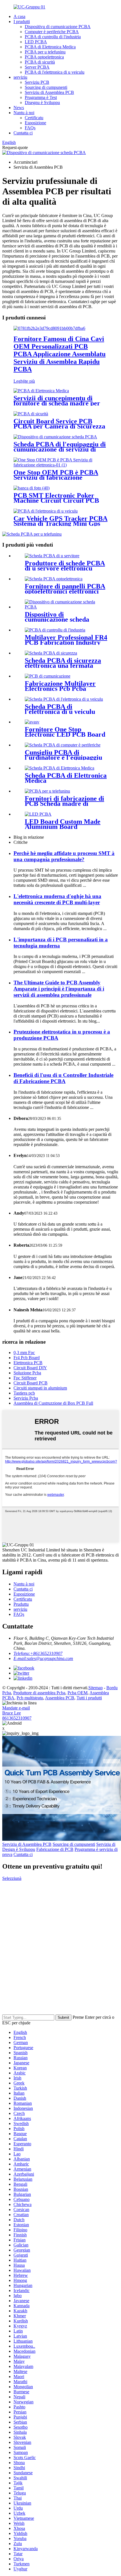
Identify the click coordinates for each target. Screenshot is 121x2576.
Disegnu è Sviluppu (42, 102)
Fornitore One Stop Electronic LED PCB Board (65, 732)
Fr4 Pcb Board (27, 1358)
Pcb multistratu (30, 1698)
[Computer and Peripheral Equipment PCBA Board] (63, 745)
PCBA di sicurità (40, 62)
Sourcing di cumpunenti (46, 87)
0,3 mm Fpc (24, 1353)
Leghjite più (24, 381)
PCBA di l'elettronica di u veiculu (55, 72)
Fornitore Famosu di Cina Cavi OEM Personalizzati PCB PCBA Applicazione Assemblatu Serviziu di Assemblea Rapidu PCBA (60, 354)
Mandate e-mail (16, 1708)
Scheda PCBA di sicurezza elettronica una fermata (63, 663)
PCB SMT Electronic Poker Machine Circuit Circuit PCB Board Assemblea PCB (56, 500)
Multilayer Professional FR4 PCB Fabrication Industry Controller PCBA (66, 642)
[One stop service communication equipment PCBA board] (55, 437)
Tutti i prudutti (89, 1698)
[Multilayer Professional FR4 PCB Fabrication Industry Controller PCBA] (55, 630)
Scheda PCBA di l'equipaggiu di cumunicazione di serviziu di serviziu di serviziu (60, 449)
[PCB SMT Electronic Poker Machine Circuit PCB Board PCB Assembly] (32, 488)
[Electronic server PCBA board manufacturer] (52, 556)
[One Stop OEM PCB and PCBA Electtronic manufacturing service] (60, 465)
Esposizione (35, 123)
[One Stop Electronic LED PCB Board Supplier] (32, 722)
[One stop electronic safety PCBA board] (51, 653)
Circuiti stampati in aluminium (40, 1388)
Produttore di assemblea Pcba (39, 1693)
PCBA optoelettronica (44, 57)
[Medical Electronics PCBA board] (60, 768)
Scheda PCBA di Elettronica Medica (66, 778)
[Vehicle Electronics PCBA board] (64, 699)
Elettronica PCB (28, 1363)
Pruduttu (21, 1604)
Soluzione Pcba (27, 1373)
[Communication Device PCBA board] (66, 607)
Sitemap (96, 1688)
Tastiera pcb (24, 1393)
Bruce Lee (12, 1713)
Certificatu (34, 118)
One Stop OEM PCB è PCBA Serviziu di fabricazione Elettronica (56, 477)
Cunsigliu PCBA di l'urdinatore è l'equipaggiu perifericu (63, 757)
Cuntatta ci (23, 133)
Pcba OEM (78, 1693)
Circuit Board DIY (30, 1368)
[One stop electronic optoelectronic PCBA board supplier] (54, 579)
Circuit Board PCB (31, 1383)
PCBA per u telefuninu (45, 52)
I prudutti (22, 22)
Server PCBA (37, 67)
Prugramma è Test (41, 97)
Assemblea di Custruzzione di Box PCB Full (53, 1403)
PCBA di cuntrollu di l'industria (53, 37)
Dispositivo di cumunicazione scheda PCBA (57, 619)
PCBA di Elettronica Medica (50, 47)
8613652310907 (17, 1718)
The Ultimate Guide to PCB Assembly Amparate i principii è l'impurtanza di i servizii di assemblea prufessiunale (59, 989)
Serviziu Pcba (26, 1398)
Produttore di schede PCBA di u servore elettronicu (65, 566)
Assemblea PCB (60, 1698)
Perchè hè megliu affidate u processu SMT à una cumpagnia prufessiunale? (64, 856)
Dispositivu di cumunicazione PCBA (58, 27)
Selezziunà (12, 1878)
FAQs (30, 128)
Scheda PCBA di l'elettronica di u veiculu (60, 709)
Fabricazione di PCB (55, 1849)
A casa (19, 16)
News (19, 108)
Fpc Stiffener (25, 1378)
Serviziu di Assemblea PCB (49, 92)
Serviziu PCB (37, 82)
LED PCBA (36, 42)
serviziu (20, 77)
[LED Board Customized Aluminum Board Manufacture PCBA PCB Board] (38, 814)
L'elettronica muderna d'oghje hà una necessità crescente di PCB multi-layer (57, 899)
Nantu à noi (24, 113)
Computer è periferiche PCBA (52, 32)
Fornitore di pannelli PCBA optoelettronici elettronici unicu (65, 591)
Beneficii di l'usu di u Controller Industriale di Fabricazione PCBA (63, 1078)
